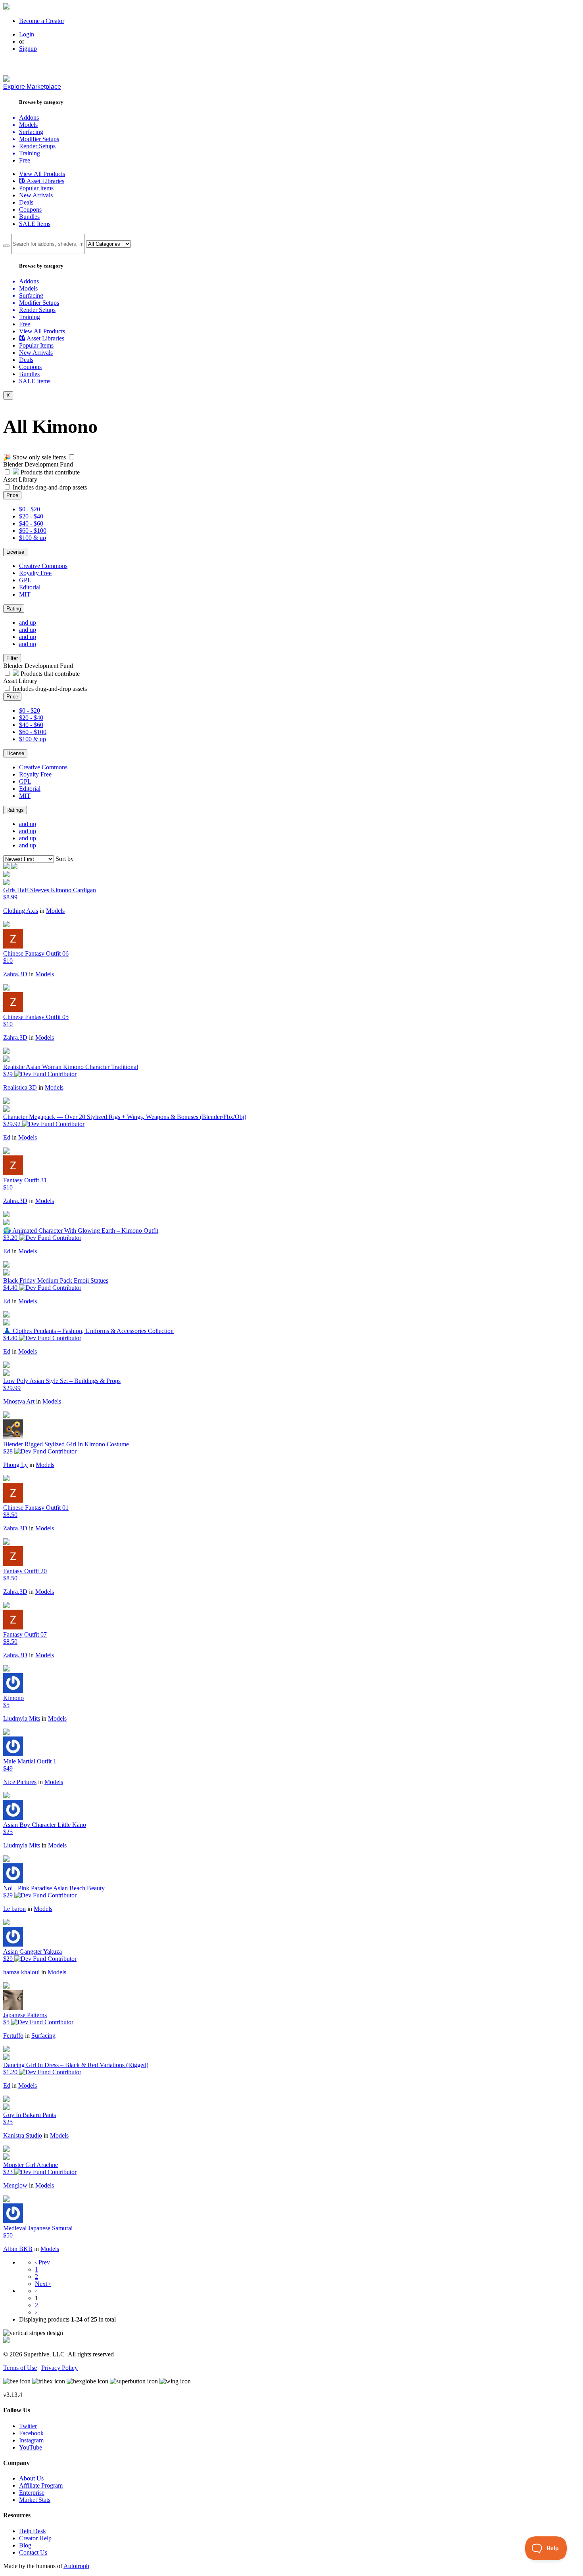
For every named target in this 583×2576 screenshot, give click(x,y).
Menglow (15, 2185)
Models (55, 911)
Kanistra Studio (23, 2135)
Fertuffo (13, 2036)
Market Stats (35, 2500)
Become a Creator (42, 21)
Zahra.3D (15, 974)
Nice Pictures (20, 1782)
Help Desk (33, 2531)
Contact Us (33, 2552)
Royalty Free (35, 573)
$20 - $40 (31, 516)
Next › (43, 2284)
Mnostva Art (19, 1401)
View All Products (42, 174)
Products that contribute (49, 472)
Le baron (14, 1909)
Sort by (65, 859)
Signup (28, 49)
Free (25, 160)
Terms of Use (20, 2368)
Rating (14, 609)
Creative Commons (43, 566)
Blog (25, 2545)
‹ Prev (42, 2262)
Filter (12, 658)
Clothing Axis (21, 911)
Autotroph (76, 2566)
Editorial (30, 587)
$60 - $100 (33, 531)
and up (28, 622)
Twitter (28, 2426)
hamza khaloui (21, 1972)
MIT (25, 594)
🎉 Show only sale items (35, 457)
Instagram (31, 2440)
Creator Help (35, 2538)
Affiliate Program (41, 2485)
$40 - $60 (31, 523)
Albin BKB (18, 2249)
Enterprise (32, 2493)
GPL (25, 580)
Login (27, 34)
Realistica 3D (20, 1087)
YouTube (31, 2447)
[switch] (72, 457)
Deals (26, 202)
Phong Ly (15, 1465)
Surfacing (43, 2036)
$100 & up (33, 538)
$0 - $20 (30, 509)
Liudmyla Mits (22, 1718)
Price (12, 495)
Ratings (15, 810)
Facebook (31, 2433)
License (15, 552)
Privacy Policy (59, 2368)
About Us (31, 2478)
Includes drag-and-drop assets (50, 487)
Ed (7, 1137)
